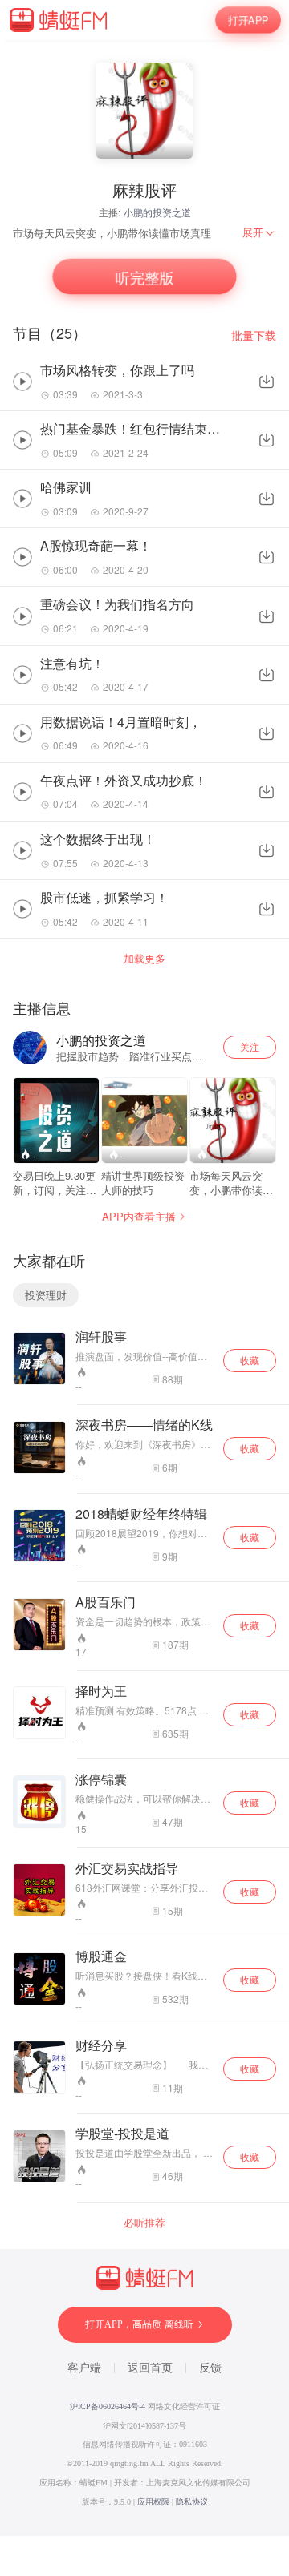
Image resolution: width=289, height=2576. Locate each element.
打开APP (248, 20)
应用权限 (153, 2502)
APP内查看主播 (139, 1216)
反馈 (210, 2368)
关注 (250, 1046)
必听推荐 (144, 2223)
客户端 (84, 2368)
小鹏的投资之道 (157, 212)
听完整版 (144, 277)
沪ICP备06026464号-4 (108, 2406)
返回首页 (150, 2368)
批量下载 (254, 335)
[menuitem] (259, 232)
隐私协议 (192, 2502)
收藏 (250, 1360)
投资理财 (46, 1295)
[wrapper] (144, 1288)
